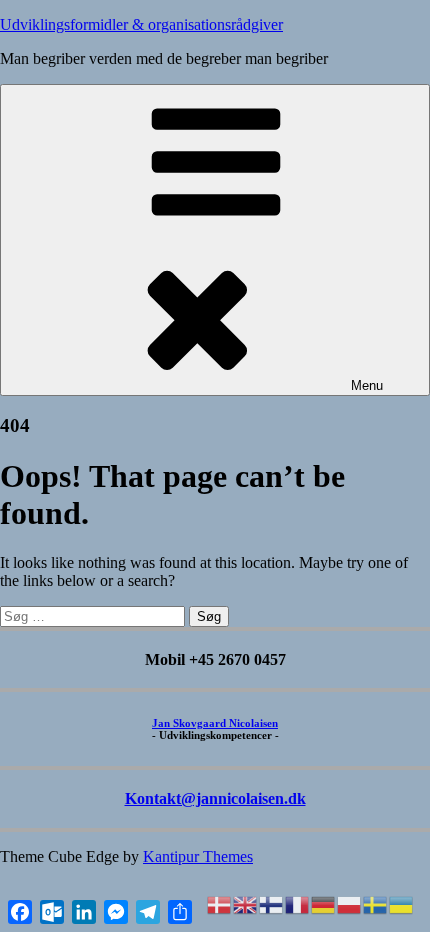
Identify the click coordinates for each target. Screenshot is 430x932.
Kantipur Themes (198, 856)
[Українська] (402, 903)
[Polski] (350, 903)
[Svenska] (376, 903)
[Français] (298, 903)
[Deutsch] (324, 903)
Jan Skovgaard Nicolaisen (215, 723)
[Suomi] (272, 903)
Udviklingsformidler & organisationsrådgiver (141, 24)
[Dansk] (220, 903)
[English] (246, 903)
